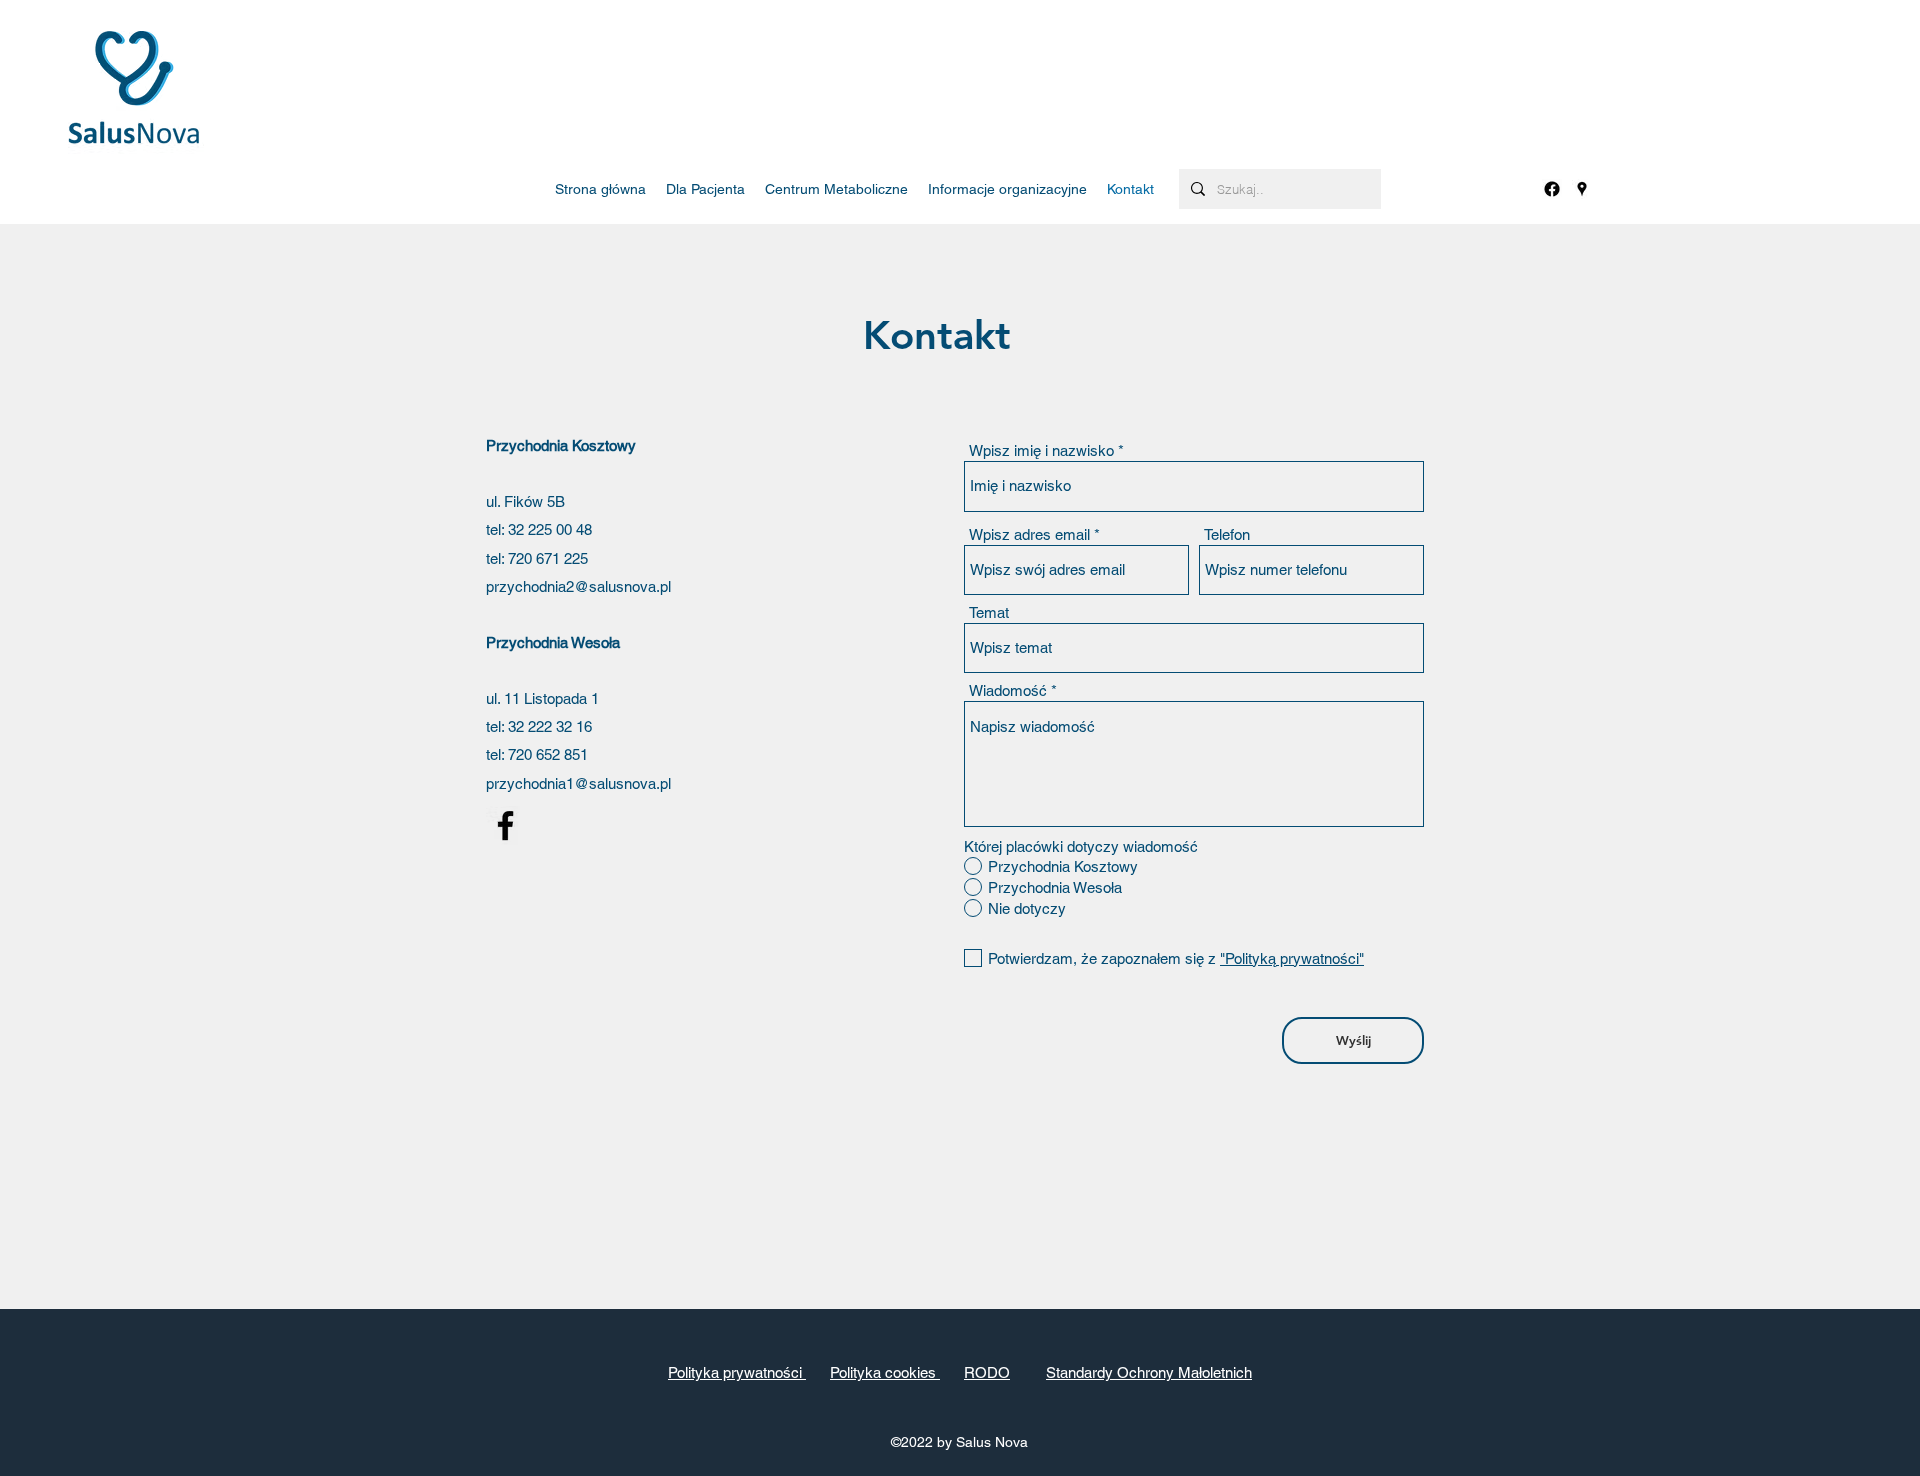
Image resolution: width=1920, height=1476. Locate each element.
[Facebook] (1552, 189)
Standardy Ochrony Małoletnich (1149, 1372)
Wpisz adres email (1029, 534)
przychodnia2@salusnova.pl (578, 586)
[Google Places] (1582, 189)
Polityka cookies (885, 1372)
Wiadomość (1008, 690)
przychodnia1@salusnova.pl (578, 783)
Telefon (1227, 534)
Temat (989, 612)
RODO (987, 1372)
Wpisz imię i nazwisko (1041, 450)
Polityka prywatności (737, 1372)
